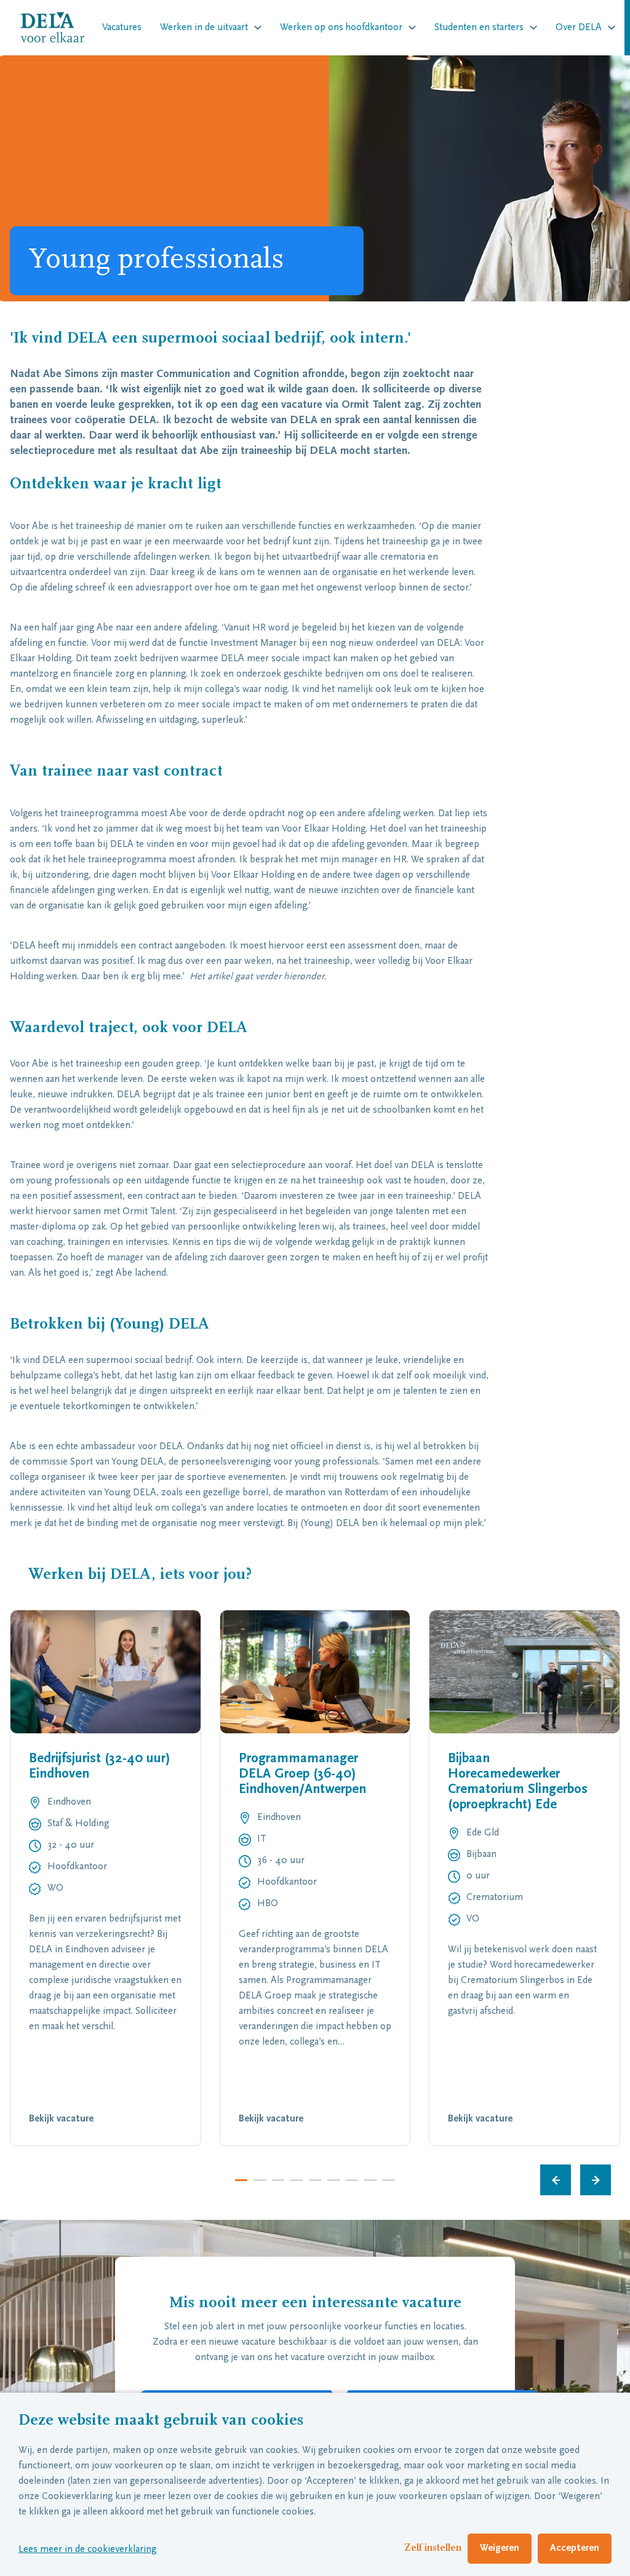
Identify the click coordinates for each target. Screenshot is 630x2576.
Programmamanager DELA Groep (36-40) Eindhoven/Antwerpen (302, 1775)
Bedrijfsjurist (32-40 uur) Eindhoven (99, 1767)
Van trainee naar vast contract (116, 772)
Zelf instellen (433, 2548)
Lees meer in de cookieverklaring (87, 2550)
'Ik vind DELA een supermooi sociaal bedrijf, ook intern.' (210, 339)
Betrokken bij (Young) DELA (110, 1325)
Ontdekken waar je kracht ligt (116, 485)
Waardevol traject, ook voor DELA (129, 1028)
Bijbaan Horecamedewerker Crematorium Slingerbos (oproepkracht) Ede (518, 1782)
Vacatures (122, 28)
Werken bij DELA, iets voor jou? (142, 1575)
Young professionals (156, 261)
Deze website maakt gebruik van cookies (161, 2421)
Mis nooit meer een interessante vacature (315, 2304)
